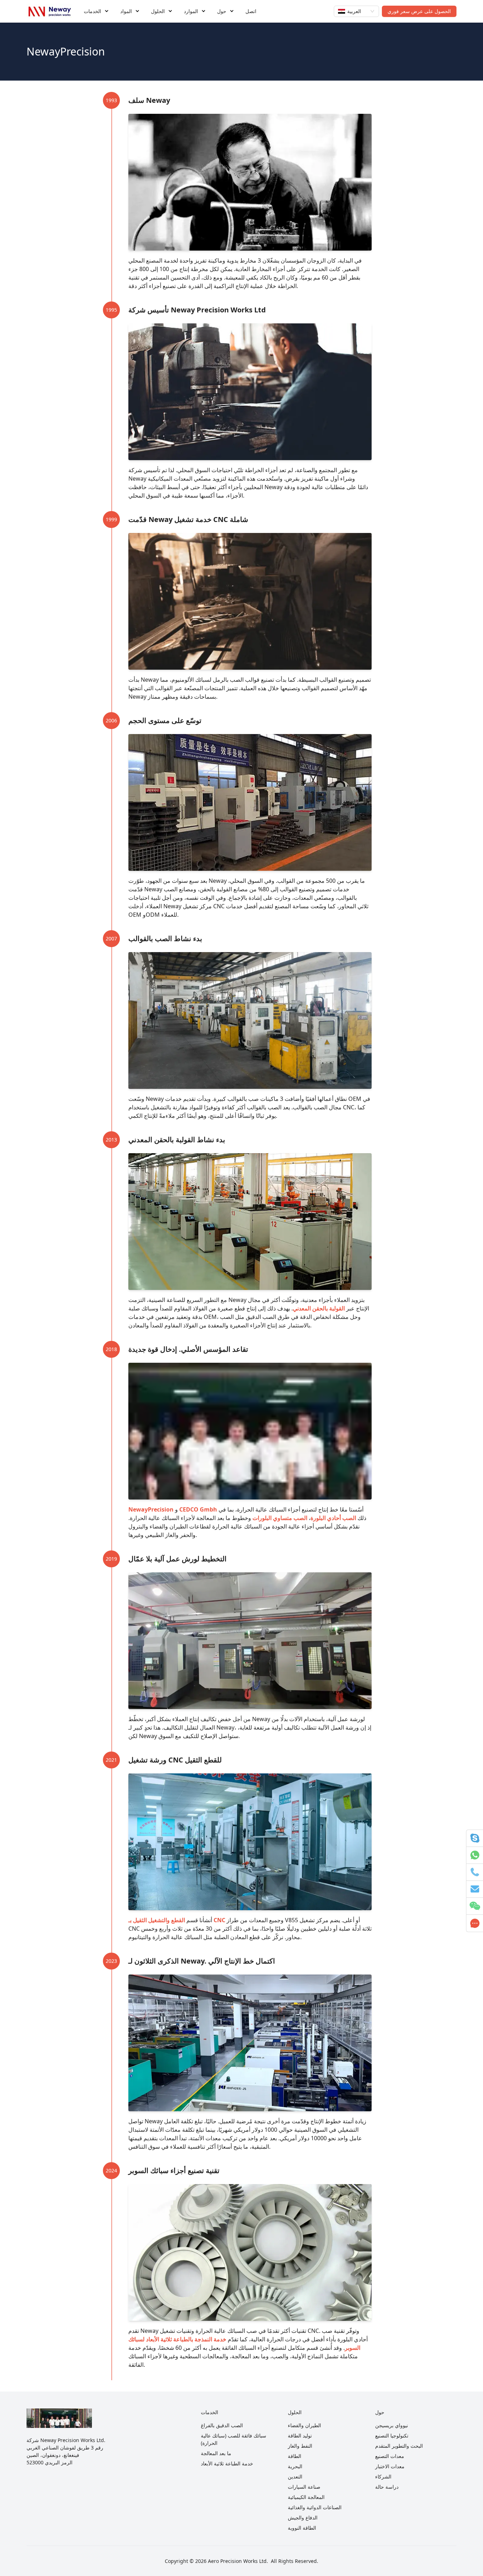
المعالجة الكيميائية (306, 2497)
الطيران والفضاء (304, 2425)
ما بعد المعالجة (216, 2453)
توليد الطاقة (300, 2436)
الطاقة (295, 2456)
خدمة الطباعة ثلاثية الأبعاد (227, 2463)
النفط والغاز (300, 2446)
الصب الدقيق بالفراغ (222, 2425)
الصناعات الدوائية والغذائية (315, 2507)
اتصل (251, 11)
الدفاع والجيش (303, 2518)
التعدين (295, 2477)
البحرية (295, 2466)
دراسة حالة (387, 2487)
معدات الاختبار (390, 2466)
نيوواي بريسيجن (392, 2425)
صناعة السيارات (304, 2487)
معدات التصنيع (390, 2456)
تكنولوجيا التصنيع (392, 2436)
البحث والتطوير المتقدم (399, 2446)
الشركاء (383, 2477)
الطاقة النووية (302, 2528)
